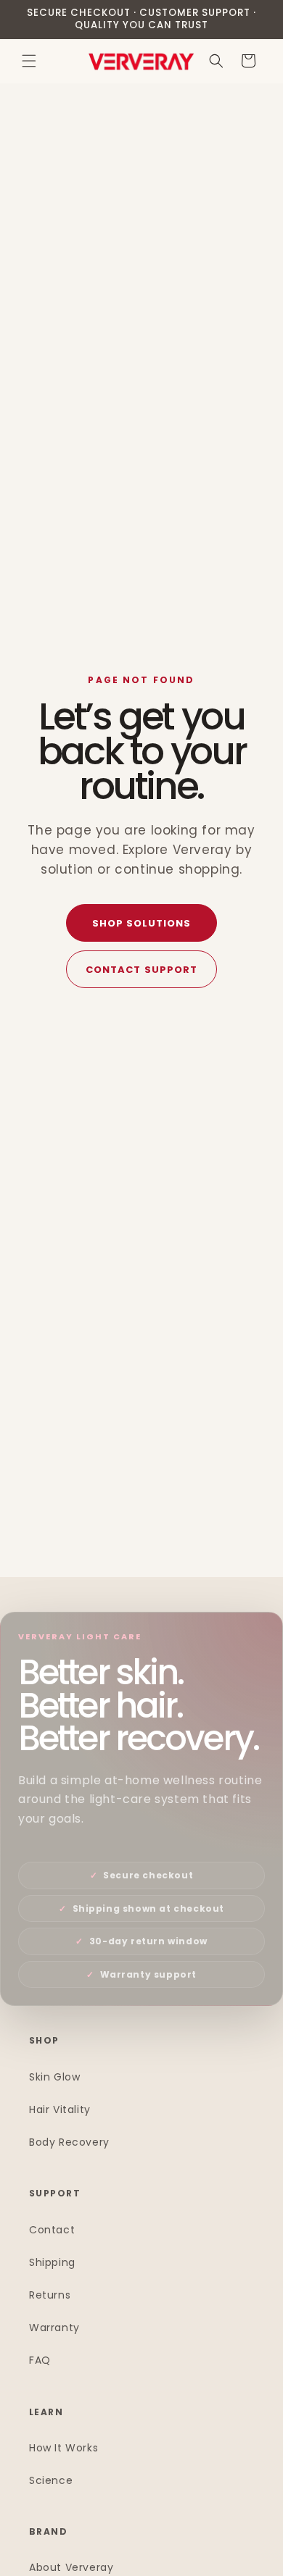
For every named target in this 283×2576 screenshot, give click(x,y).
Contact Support (141, 970)
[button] (29, 61)
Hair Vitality (60, 2109)
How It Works (63, 2448)
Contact (52, 2230)
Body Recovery (69, 2142)
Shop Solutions (142, 923)
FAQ (40, 2360)
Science (51, 2480)
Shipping (52, 2262)
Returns (50, 2295)
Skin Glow (54, 2077)
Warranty (54, 2328)
